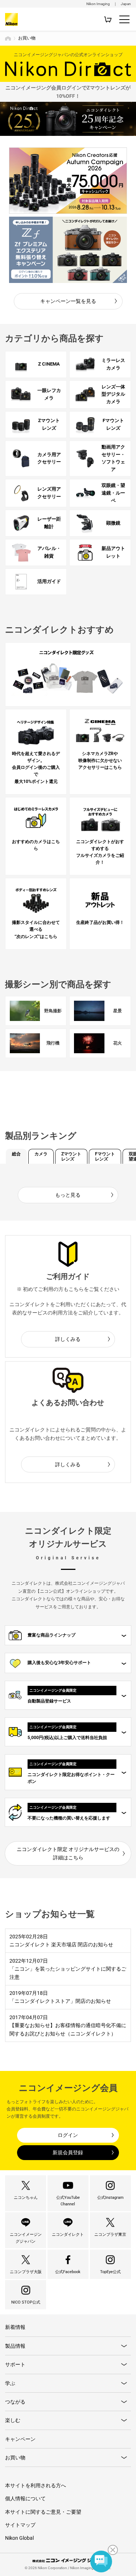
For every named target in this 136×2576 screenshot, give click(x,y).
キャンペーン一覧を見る (68, 301)
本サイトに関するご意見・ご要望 (43, 2512)
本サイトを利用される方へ (36, 2485)
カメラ (41, 1154)
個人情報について (25, 2498)
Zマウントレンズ (71, 1156)
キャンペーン (20, 2439)
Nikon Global (19, 2538)
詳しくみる (68, 1339)
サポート (15, 2364)
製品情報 (15, 2346)
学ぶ (10, 2383)
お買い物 (15, 2458)
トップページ (8, 38)
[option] (68, 181)
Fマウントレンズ (105, 1156)
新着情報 (15, 2327)
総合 (16, 1154)
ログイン (68, 2135)
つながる (15, 2402)
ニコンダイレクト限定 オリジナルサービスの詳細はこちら (68, 1853)
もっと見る (68, 1195)
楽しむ (13, 2420)
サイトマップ (20, 2525)
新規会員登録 (68, 2152)
